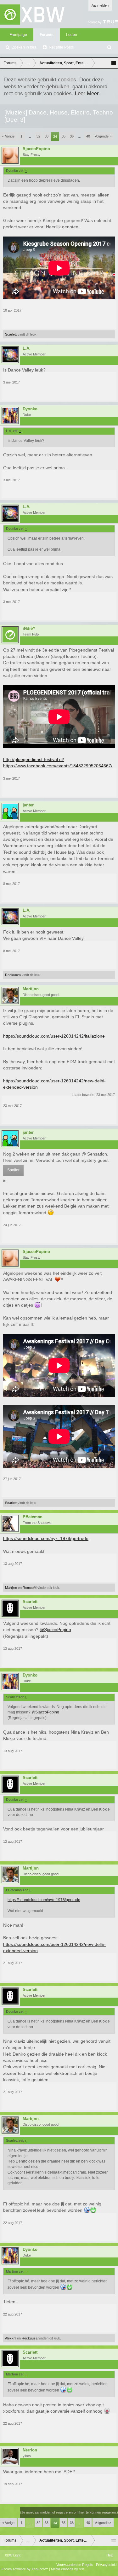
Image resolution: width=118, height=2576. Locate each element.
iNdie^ (29, 629)
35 (64, 136)
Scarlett (11, 334)
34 (55, 137)
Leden (72, 35)
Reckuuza (13, 975)
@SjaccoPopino (55, 1630)
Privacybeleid (106, 2565)
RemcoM (30, 1588)
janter (28, 805)
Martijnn (31, 989)
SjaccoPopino (36, 149)
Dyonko (30, 409)
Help (110, 2555)
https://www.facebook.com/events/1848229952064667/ (58, 766)
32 (38, 136)
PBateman (33, 1517)
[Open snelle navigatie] (114, 63)
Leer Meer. (87, 93)
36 (72, 136)
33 (47, 136)
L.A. (27, 348)
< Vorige (8, 136)
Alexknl (11, 2338)
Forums (47, 35)
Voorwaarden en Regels (75, 2565)
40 (88, 136)
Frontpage (18, 35)
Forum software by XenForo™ (25, 2569)
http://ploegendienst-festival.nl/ (34, 759)
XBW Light (13, 2555)
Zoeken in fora (24, 47)
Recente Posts (61, 47)
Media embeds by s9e (68, 2569)
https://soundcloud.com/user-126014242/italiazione (54, 1036)
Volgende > (103, 136)
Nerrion (30, 2450)
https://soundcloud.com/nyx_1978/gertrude (46, 1538)
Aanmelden (100, 5)
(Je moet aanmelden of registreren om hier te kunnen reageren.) (69, 2512)
